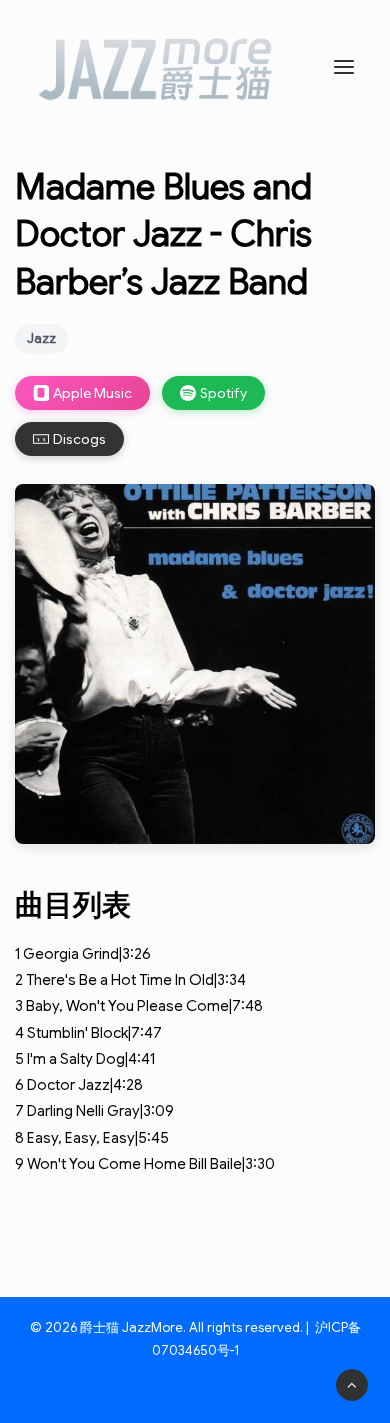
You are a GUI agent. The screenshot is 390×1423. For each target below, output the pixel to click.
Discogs (79, 439)
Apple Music (92, 393)
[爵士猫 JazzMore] (156, 67)
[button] (344, 67)
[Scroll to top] (352, 1384)
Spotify (223, 393)
